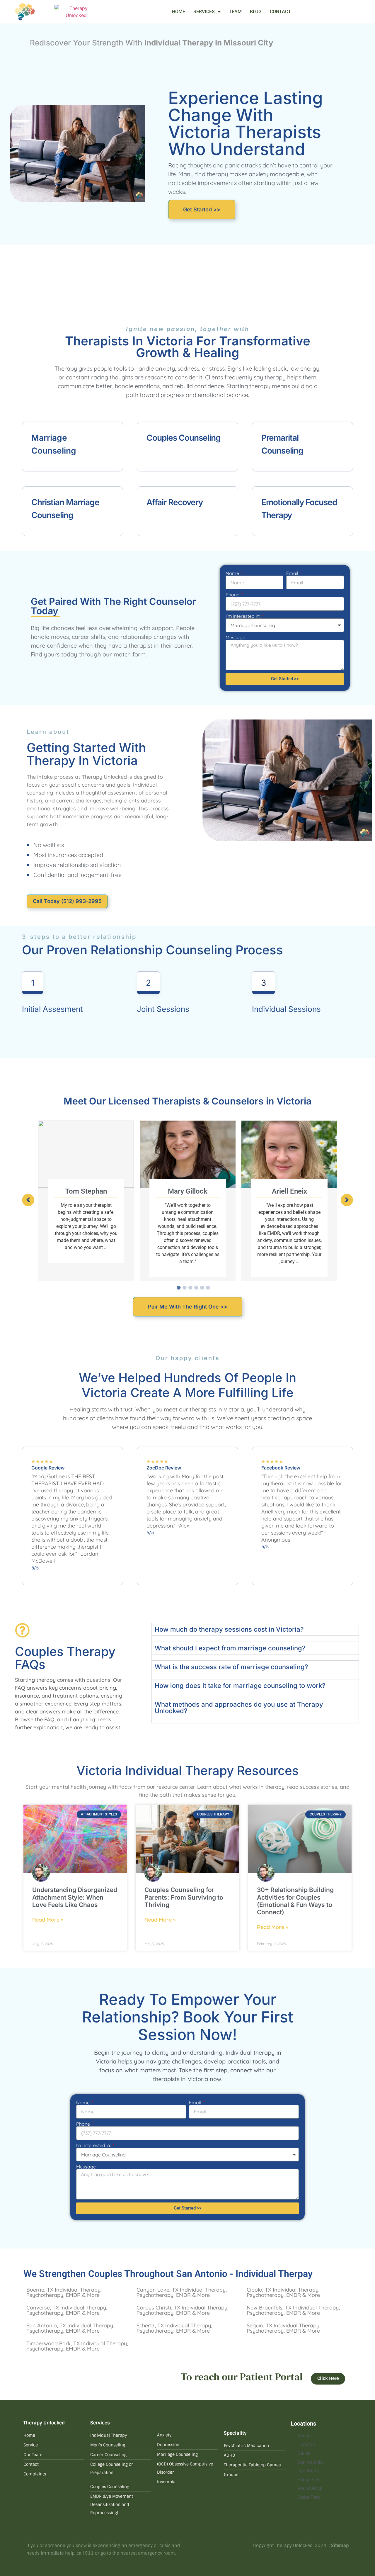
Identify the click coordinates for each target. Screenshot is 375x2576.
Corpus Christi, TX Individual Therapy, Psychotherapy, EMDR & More (183, 2310)
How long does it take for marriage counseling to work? (240, 1686)
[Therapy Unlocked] (76, 12)
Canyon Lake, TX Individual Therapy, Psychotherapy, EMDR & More (182, 2292)
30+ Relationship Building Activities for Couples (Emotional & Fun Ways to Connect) (295, 1901)
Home (179, 12)
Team (235, 12)
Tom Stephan (86, 1191)
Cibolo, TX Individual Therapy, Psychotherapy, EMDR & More (283, 2292)
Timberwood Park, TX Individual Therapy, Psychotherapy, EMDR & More (77, 2346)
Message (235, 637)
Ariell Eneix (289, 1191)
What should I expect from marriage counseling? (230, 1648)
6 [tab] (208, 1288)
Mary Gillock (188, 1191)
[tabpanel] (86, 1201)
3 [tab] (190, 1288)
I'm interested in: (243, 616)
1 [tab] (179, 1288)
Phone (233, 595)
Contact (280, 12)
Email (293, 573)
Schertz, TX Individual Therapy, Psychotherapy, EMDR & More (174, 2328)
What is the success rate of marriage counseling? (231, 1667)
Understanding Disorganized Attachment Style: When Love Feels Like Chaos (75, 1897)
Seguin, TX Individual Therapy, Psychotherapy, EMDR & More (284, 2328)
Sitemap (340, 2546)
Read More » (48, 1920)
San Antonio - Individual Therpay (244, 2274)
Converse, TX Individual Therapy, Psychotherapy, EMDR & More (67, 2310)
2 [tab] (185, 1288)
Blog (256, 12)
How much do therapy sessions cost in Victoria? (229, 1629)
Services (204, 12)
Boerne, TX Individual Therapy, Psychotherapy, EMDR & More (64, 2292)
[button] (28, 1200)
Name (233, 573)
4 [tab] (196, 1288)
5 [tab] (202, 1288)
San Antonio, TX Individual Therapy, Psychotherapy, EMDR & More (70, 2328)
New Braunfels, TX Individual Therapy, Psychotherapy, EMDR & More (293, 2310)
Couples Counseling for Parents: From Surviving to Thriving (184, 1897)
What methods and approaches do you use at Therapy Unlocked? (239, 1708)
